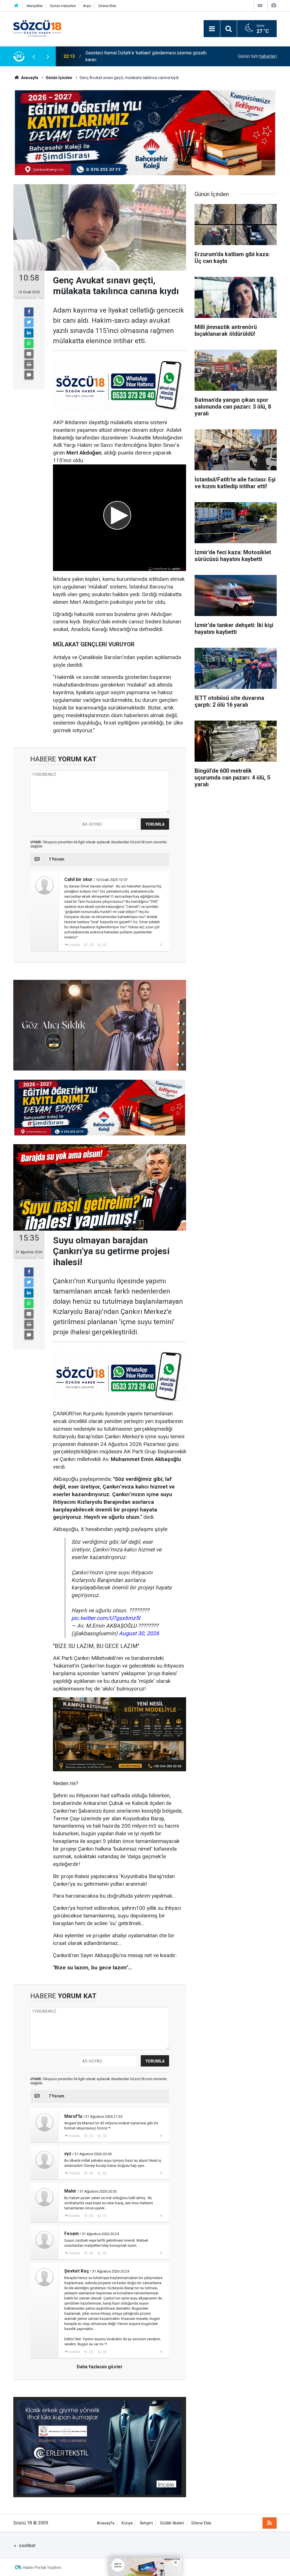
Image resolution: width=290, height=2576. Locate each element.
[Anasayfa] (16, 6)
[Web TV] (260, 6)
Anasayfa (106, 2523)
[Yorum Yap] (29, 375)
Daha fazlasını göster (100, 2367)
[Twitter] (29, 322)
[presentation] (34, 56)
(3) (91, 2216)
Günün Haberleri (63, 6)
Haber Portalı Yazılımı (42, 2567)
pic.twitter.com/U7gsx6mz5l (106, 1618)
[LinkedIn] (29, 333)
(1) (91, 2136)
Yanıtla (74, 945)
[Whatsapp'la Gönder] (29, 343)
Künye (127, 2523)
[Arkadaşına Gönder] (29, 354)
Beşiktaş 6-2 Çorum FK (108, 56)
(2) (91, 945)
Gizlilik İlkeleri (172, 2523)
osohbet (27, 2546)
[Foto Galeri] (274, 6)
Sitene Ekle (107, 6)
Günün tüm (257, 56)
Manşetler (35, 6)
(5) (91, 2352)
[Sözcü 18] (37, 28)
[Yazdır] (29, 364)
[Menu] (212, 29)
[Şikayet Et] (161, 945)
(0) (104, 945)
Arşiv (87, 6)
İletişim (146, 2523)
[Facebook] (29, 312)
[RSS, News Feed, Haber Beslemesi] (270, 2523)
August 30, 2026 (139, 1633)
